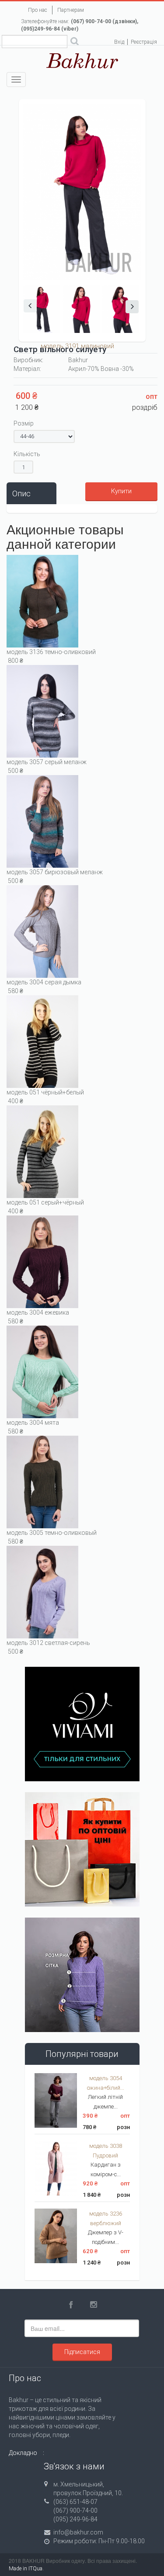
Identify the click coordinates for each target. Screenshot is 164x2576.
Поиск (75, 42)
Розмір (24, 423)
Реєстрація (144, 42)
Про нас (38, 10)
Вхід (119, 42)
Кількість (27, 454)
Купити (121, 491)
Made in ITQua (26, 2569)
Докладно (23, 2453)
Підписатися (82, 2352)
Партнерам (71, 10)
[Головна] (82, 60)
